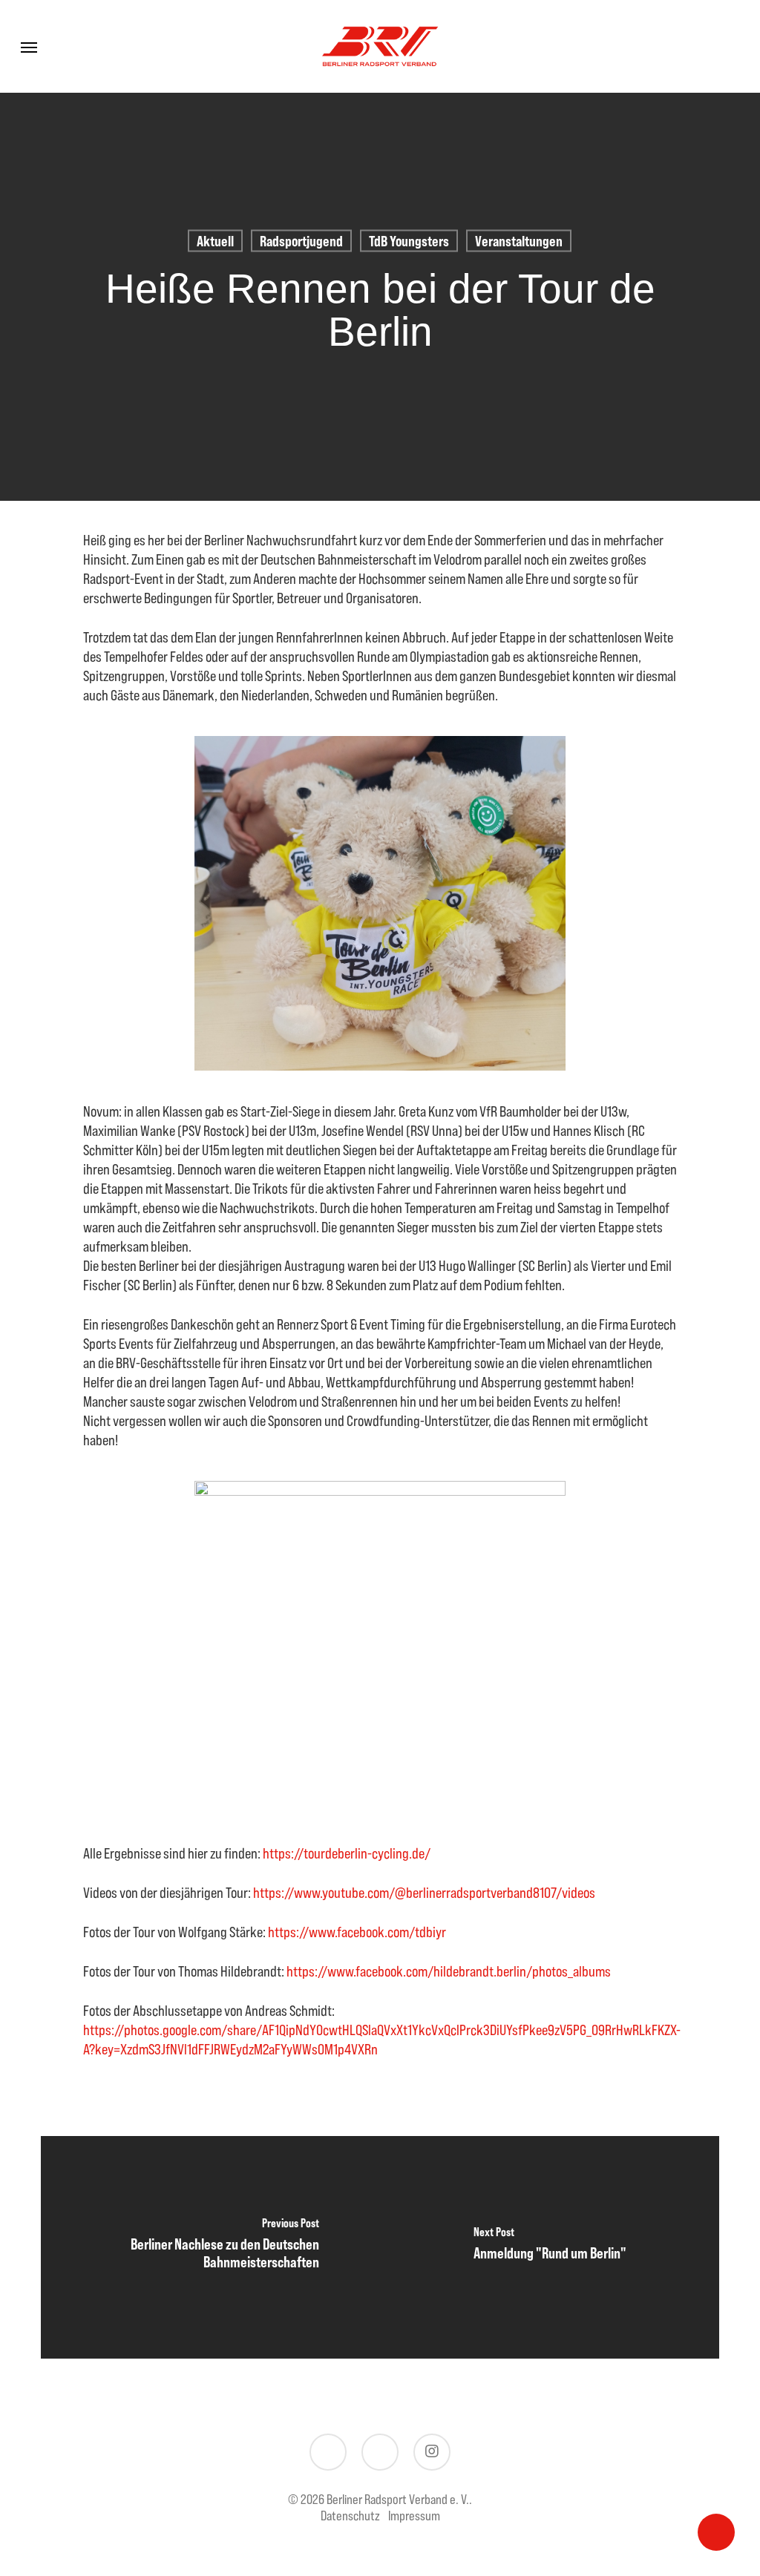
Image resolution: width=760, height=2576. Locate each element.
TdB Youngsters (409, 241)
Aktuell (215, 241)
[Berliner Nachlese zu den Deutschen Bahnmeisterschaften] (210, 2247)
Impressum (414, 2516)
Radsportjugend (301, 241)
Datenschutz (350, 2516)
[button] (29, 47)
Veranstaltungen (519, 241)
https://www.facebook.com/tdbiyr (357, 1932)
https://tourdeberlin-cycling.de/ (347, 1853)
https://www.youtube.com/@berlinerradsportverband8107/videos (424, 1892)
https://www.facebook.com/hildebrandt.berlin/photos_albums (449, 1971)
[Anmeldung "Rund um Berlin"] (550, 2247)
